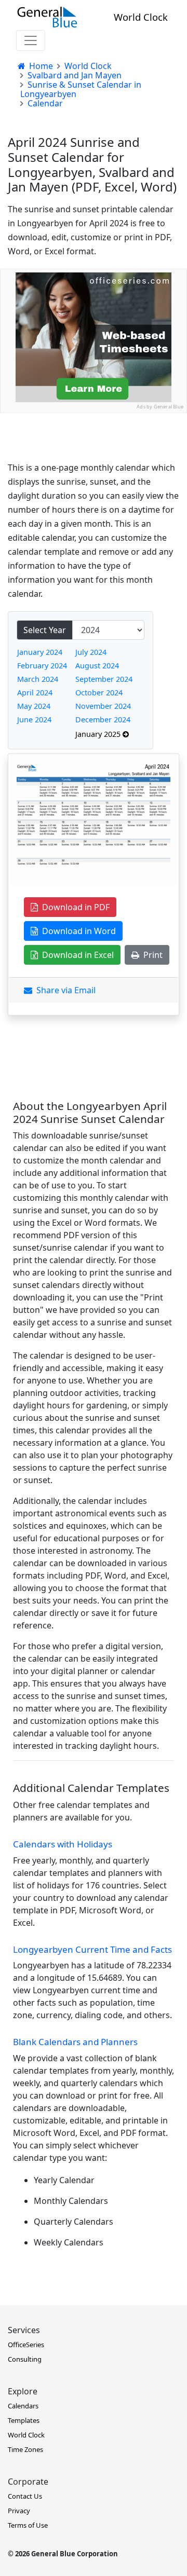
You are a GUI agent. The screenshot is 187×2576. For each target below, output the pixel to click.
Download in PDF (74, 907)
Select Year (45, 630)
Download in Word (77, 931)
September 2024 (104, 679)
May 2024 (34, 706)
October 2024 (99, 693)
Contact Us (25, 2496)
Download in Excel (76, 955)
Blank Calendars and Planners (75, 2042)
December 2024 (103, 720)
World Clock (141, 17)
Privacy (19, 2511)
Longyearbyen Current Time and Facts (92, 1949)
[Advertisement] (94, 506)
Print (151, 955)
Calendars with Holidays (63, 1844)
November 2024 (103, 706)
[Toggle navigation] (31, 40)
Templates (24, 2420)
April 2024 (35, 693)
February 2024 (42, 666)
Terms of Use (28, 2525)
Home (40, 66)
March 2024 (38, 679)
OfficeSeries (26, 2345)
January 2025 (99, 734)
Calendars (23, 2406)
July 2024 (91, 652)
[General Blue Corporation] (47, 17)
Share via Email (64, 990)
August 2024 (97, 666)
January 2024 (40, 652)
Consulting (25, 2359)
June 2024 (34, 720)
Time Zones (25, 2449)
